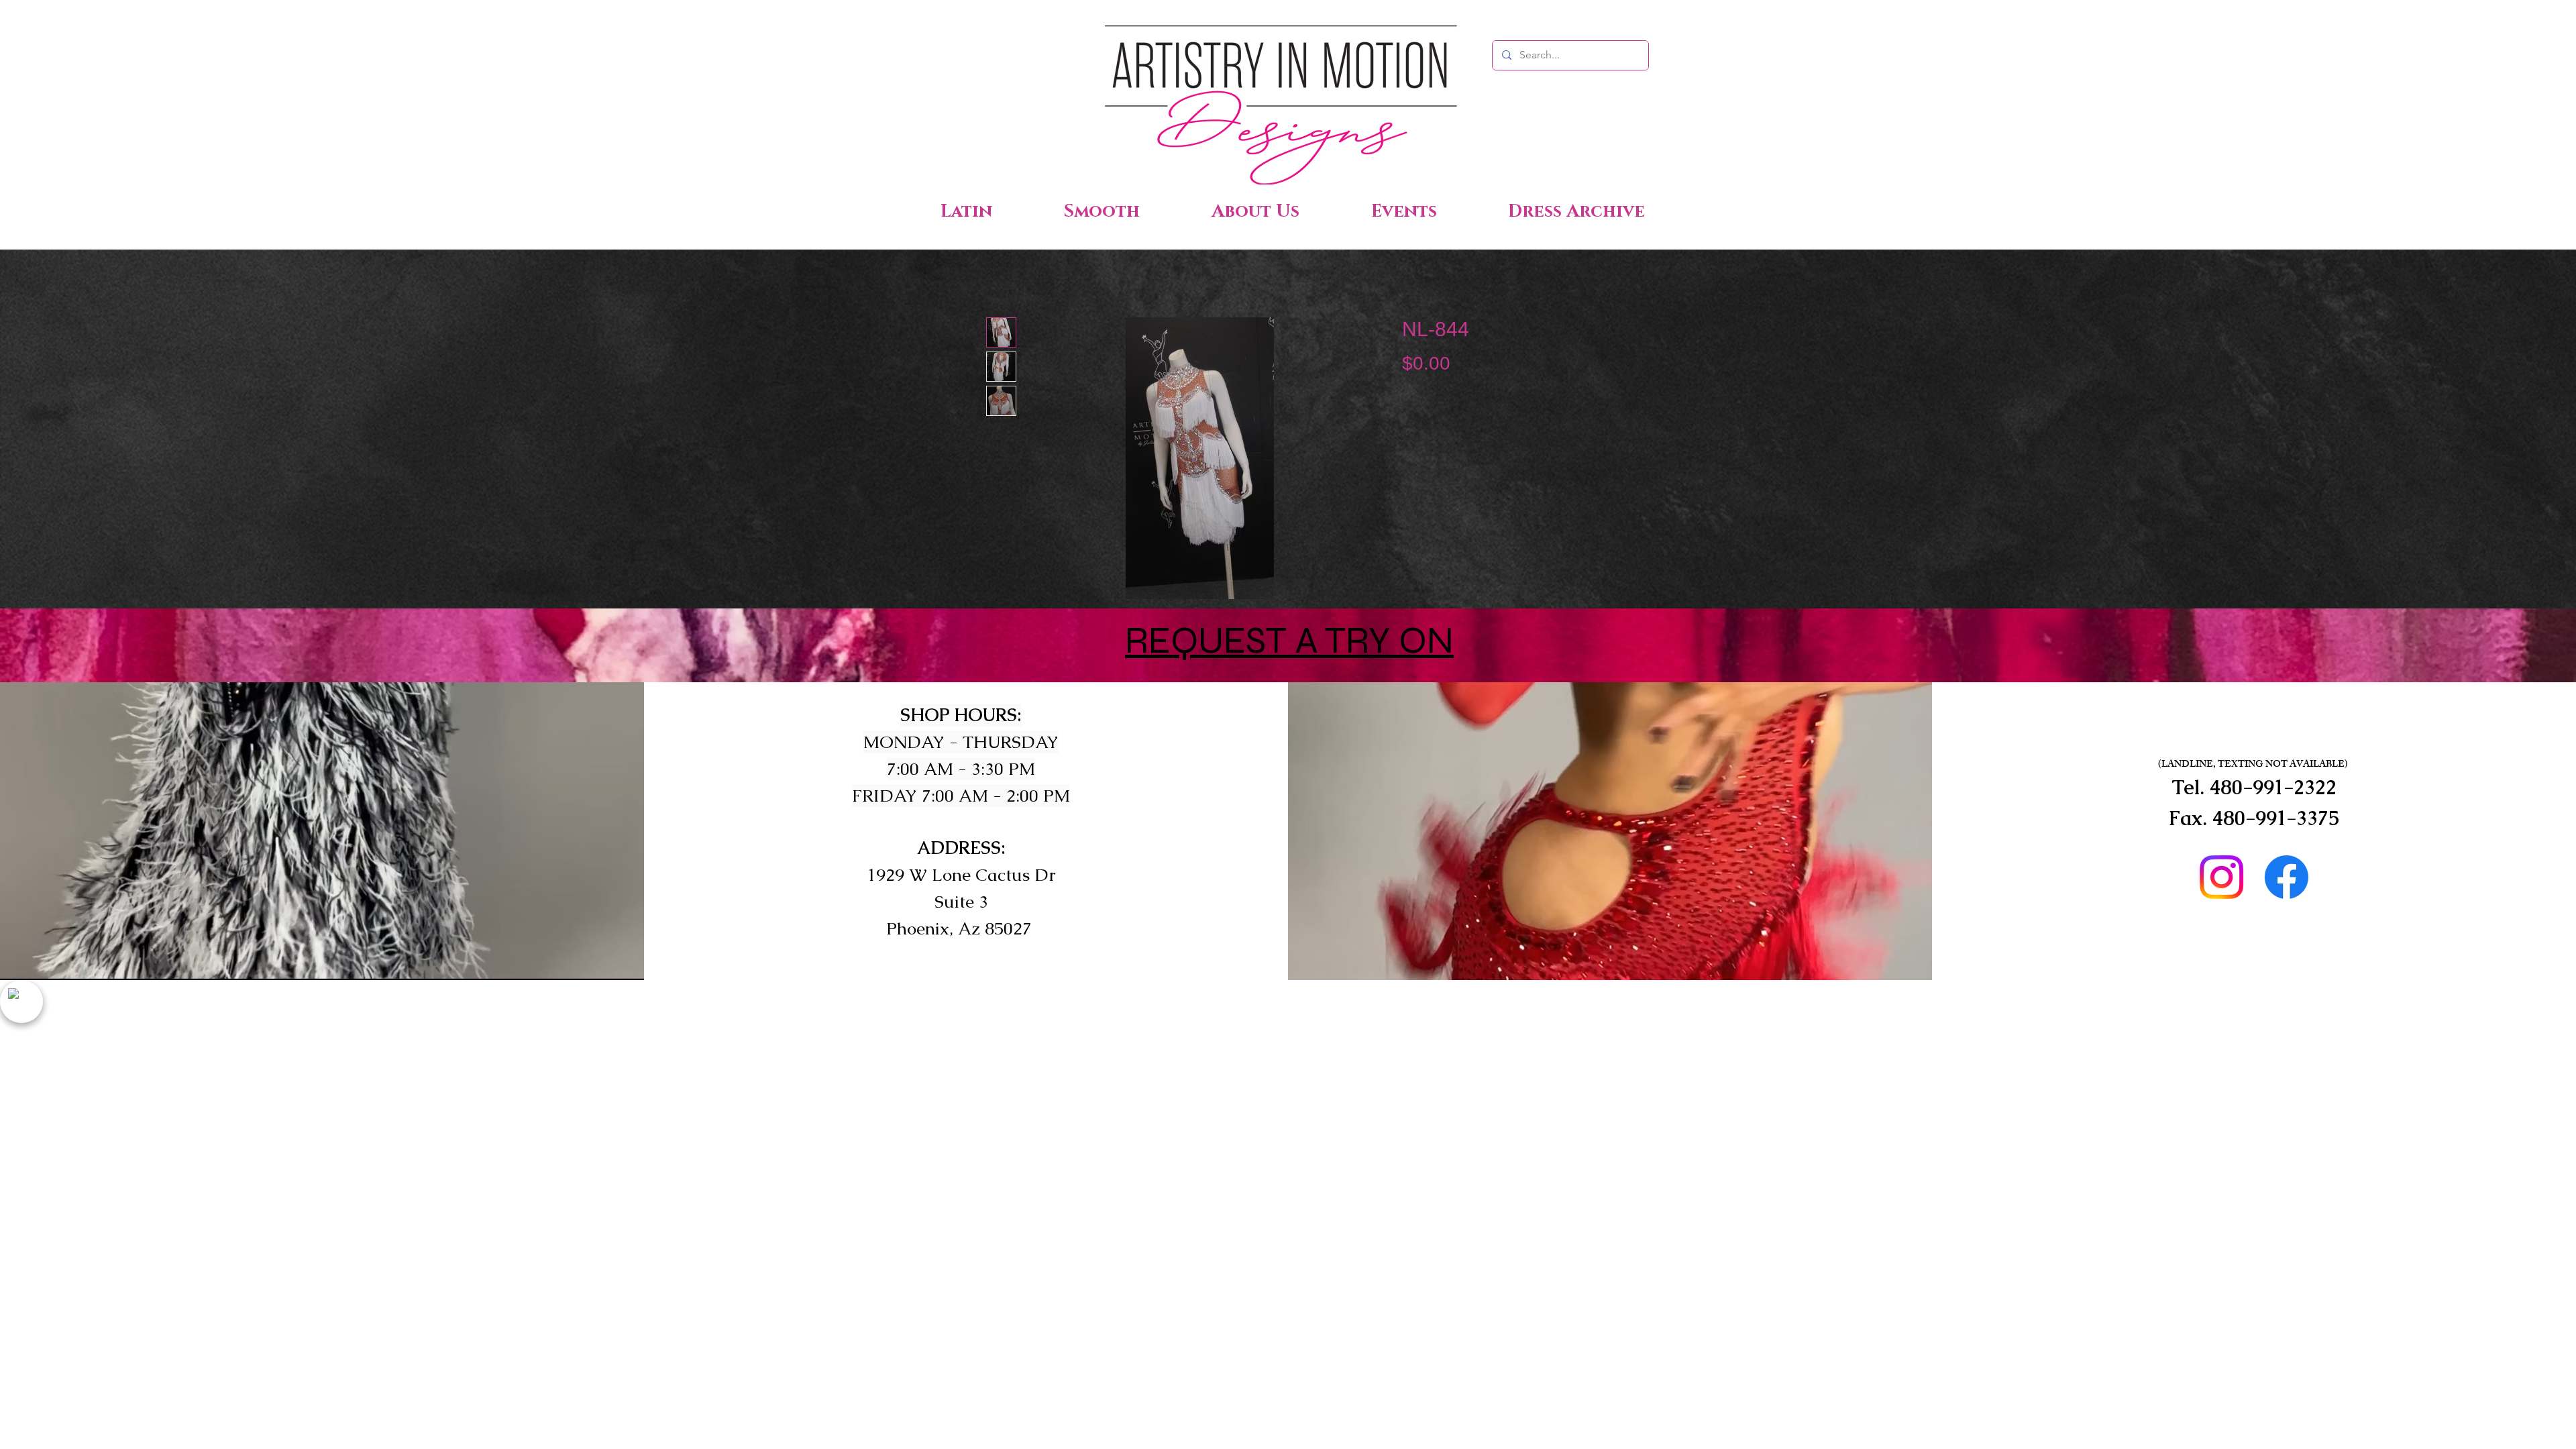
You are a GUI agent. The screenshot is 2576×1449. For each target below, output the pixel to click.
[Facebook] (2287, 877)
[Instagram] (2221, 877)
